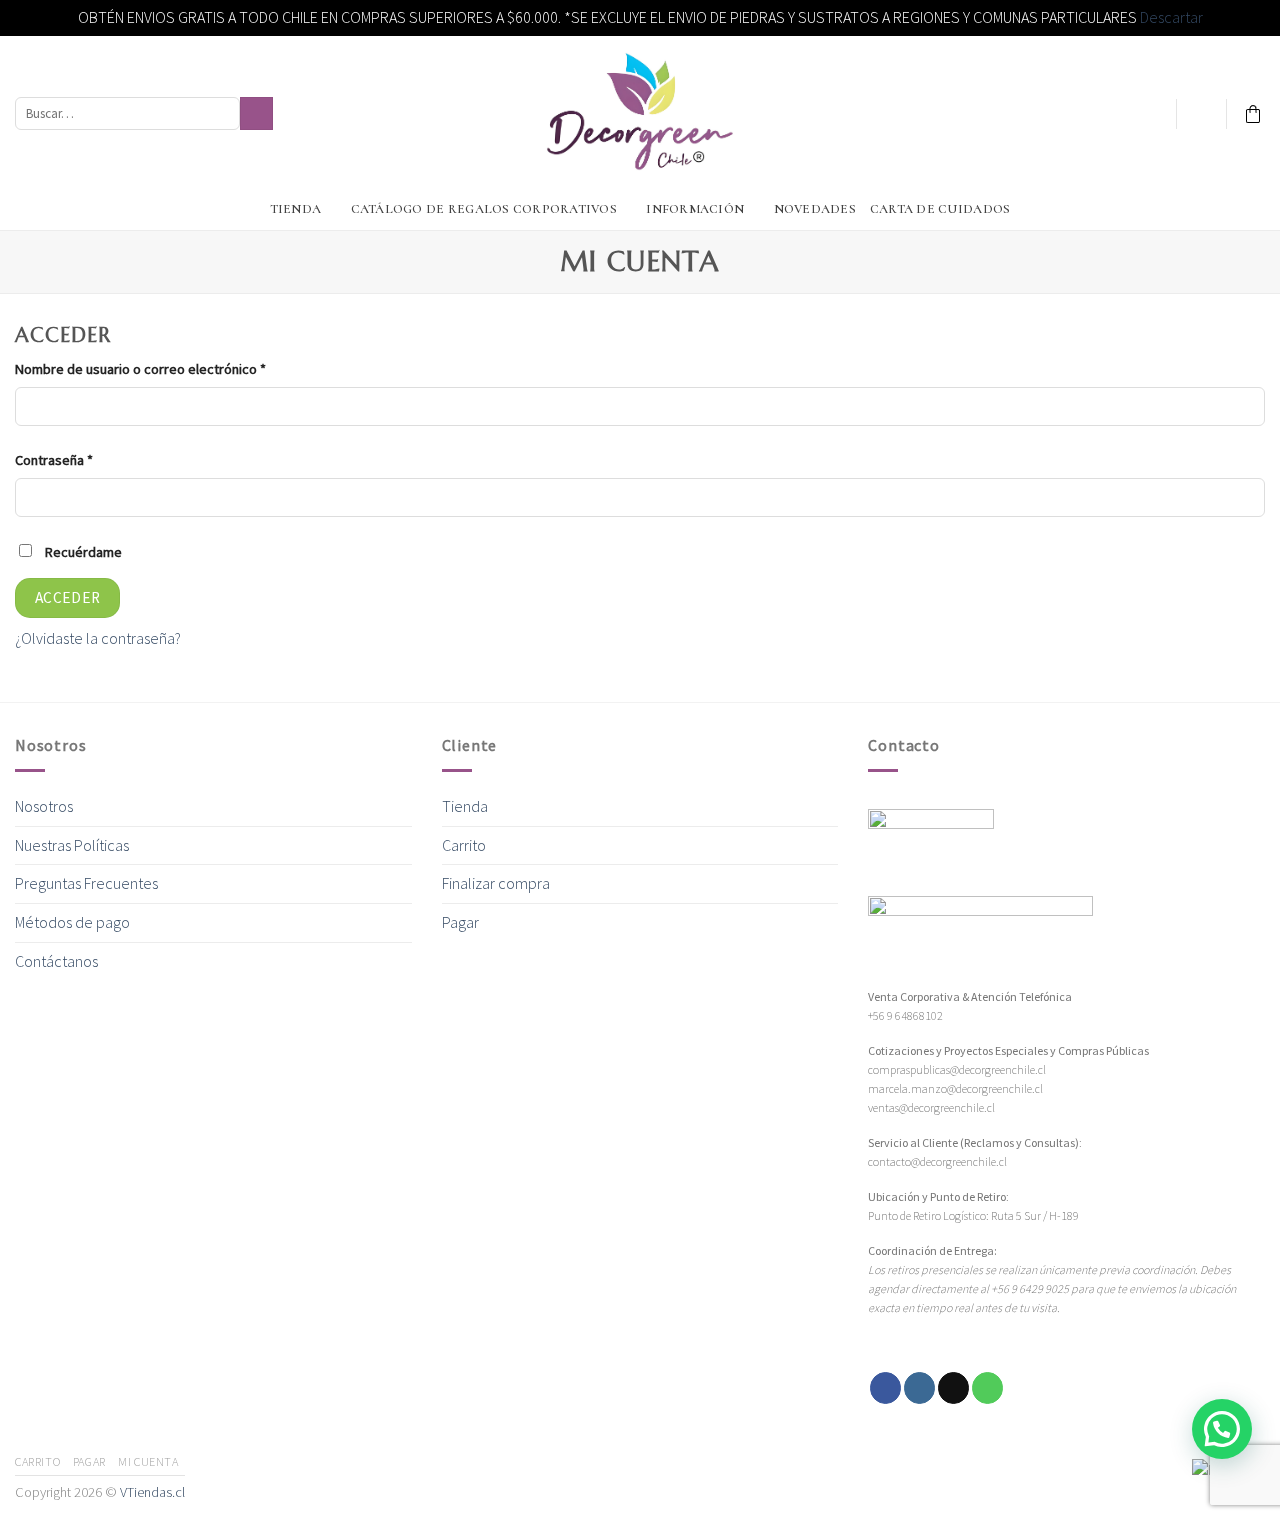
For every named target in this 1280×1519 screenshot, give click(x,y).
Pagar (460, 922)
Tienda (296, 209)
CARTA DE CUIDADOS (940, 209)
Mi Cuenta (148, 1461)
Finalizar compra (496, 883)
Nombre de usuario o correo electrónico (140, 369)
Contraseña (54, 460)
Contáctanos (56, 961)
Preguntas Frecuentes (86, 883)
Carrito (464, 845)
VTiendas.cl (152, 1492)
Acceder (68, 597)
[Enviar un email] (953, 1388)
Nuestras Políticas (72, 845)
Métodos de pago (72, 922)
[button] (1222, 1429)
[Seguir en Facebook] (1226, 209)
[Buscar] (23, 208)
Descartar (1171, 17)
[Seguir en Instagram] (1252, 209)
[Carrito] (1253, 114)
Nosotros (44, 806)
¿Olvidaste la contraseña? (98, 638)
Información (695, 209)
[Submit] (256, 114)
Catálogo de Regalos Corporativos (484, 209)
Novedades (815, 209)
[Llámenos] (987, 1388)
